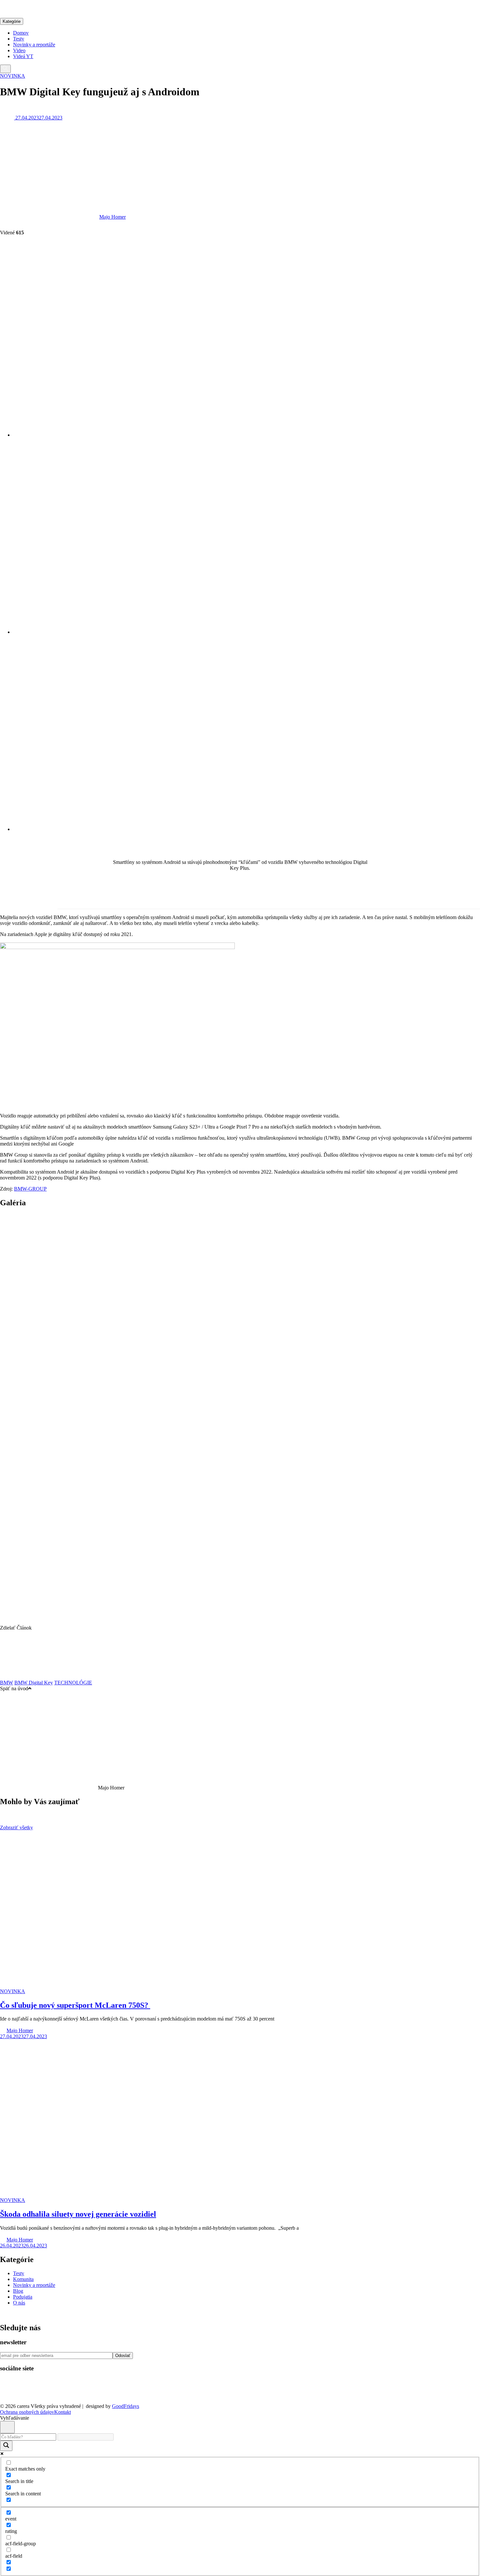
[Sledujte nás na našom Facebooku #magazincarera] (10, 2395)
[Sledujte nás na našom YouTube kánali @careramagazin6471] (30, 2395)
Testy (19, 39)
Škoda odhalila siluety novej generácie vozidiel (78, 2214)
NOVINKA (13, 76)
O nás (19, 2303)
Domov (21, 33)
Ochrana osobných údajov (27, 2412)
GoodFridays (126, 2406)
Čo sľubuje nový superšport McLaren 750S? (75, 2005)
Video (19, 50)
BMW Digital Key (34, 1683)
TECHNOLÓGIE (73, 1683)
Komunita (23, 2279)
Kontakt (63, 2412)
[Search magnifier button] (6, 2446)
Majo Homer (112, 217)
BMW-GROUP (30, 1189)
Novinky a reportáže (34, 45)
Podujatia (23, 2297)
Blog (18, 2291)
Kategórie (12, 21)
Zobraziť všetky (16, 1827)
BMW (7, 1683)
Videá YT (23, 56)
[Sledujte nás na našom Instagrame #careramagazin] (51, 2395)
